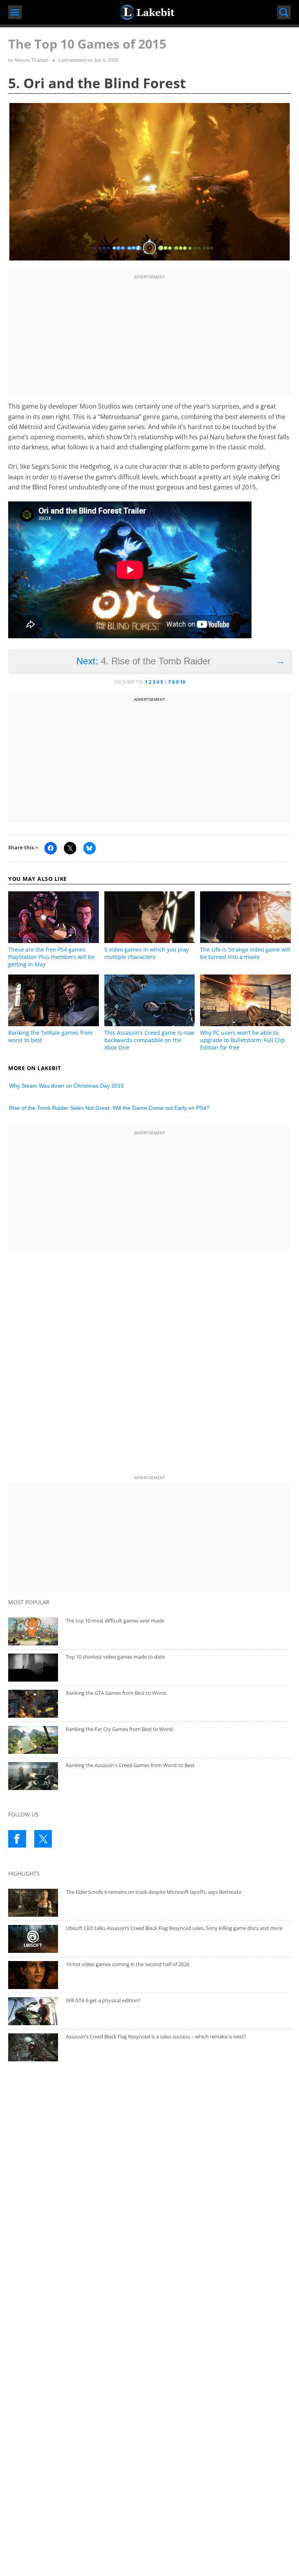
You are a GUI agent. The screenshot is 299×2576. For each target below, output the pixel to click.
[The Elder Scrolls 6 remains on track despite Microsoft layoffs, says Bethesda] (33, 1903)
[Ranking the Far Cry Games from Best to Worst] (33, 1740)
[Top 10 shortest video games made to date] (33, 1668)
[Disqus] (149, 1365)
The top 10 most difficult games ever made (115, 1621)
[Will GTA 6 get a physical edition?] (33, 2011)
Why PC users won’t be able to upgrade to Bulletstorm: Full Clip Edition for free (243, 1040)
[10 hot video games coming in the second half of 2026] (33, 1975)
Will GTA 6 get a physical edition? (103, 2000)
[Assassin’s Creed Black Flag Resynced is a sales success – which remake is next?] (33, 2047)
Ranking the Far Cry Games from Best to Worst (120, 1729)
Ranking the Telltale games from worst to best (50, 1036)
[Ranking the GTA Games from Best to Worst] (33, 1704)
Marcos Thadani (32, 60)
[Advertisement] (149, 336)
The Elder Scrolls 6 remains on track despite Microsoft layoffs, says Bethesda (153, 1892)
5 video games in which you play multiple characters (147, 953)
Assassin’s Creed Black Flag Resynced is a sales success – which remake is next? (156, 2036)
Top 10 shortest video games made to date (115, 1657)
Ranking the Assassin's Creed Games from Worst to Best (130, 1765)
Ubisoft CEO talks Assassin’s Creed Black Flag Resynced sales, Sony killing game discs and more (174, 1928)
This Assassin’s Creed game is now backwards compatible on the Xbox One (149, 1040)
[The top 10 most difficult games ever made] (33, 1631)
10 (183, 682)
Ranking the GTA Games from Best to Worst (116, 1693)
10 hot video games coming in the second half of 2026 (128, 1964)
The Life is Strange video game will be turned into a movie (245, 953)
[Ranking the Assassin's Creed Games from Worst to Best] (33, 1776)
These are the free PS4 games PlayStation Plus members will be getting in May (51, 957)
